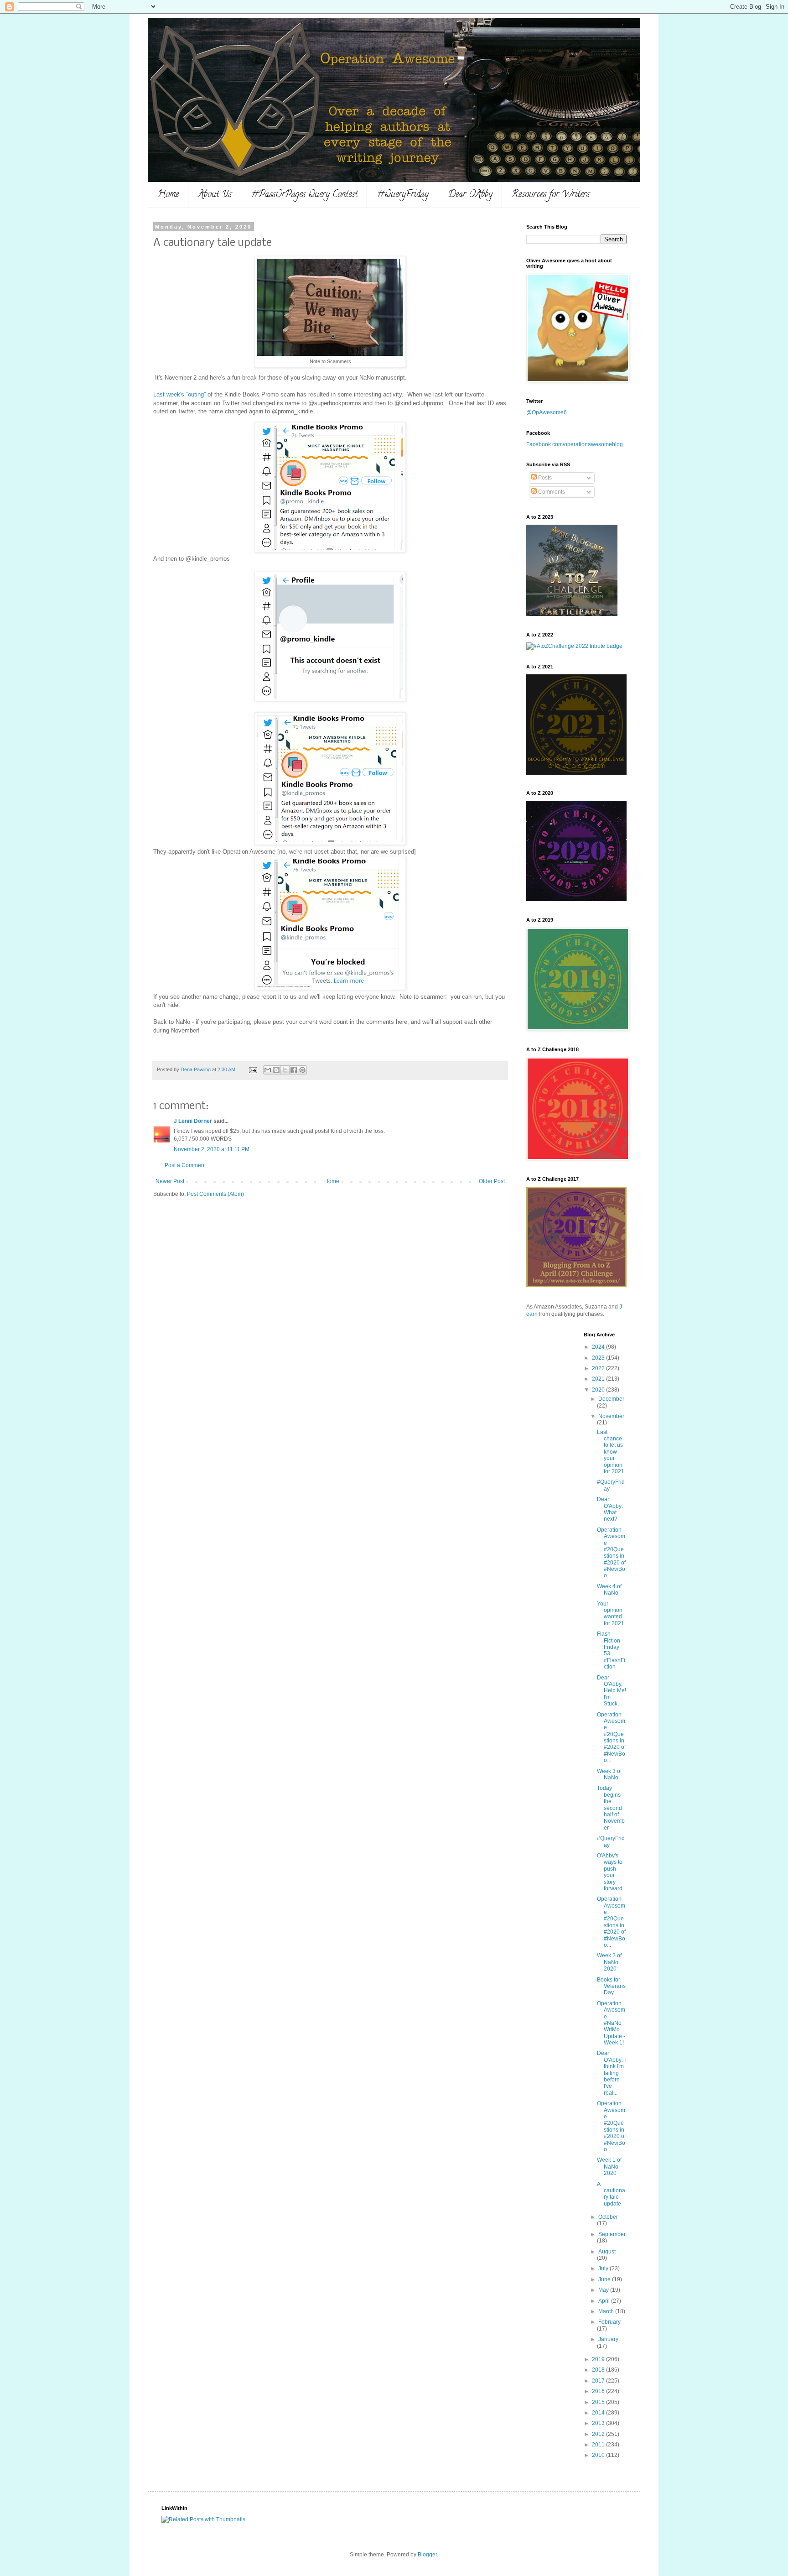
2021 (599, 1379)
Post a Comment (185, 1165)
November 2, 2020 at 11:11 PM (212, 1149)
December (611, 1399)
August (607, 2252)
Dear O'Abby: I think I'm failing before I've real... (611, 2073)
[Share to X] (285, 1070)
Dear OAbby (470, 195)
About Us (215, 195)
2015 (599, 2402)
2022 (599, 1368)
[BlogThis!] (276, 1070)
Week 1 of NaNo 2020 (609, 2167)
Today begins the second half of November (611, 1808)
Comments (551, 492)
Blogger (427, 2555)
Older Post (492, 1181)
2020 (599, 1390)
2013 (599, 2423)
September (612, 2234)
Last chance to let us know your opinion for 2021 (611, 1452)
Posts (544, 478)
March (607, 2311)
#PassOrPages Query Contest (304, 195)
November (611, 1416)
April (605, 2301)
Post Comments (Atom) (215, 1194)
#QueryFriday (403, 195)
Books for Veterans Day (611, 1986)
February (609, 2322)
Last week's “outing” (179, 394)
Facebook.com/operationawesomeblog (575, 444)
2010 (599, 2455)
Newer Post (170, 1181)
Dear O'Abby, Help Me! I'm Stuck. (612, 1691)
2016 (599, 2391)
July (604, 2268)
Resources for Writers (551, 195)
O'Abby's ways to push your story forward (610, 1872)
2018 (599, 2370)
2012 (599, 2434)
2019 (599, 2359)
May (604, 2290)
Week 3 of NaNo (609, 1774)
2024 (599, 1347)
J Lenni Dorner (193, 1121)
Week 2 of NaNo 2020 (609, 1962)
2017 (599, 2381)
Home (168, 195)
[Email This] (268, 1070)
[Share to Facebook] (294, 1070)
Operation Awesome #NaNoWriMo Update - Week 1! (611, 2023)
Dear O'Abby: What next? (610, 1509)
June (605, 2279)
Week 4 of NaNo (609, 1590)
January (608, 2339)
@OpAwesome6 (547, 412)
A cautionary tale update (611, 2194)
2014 (599, 2413)
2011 (599, 2445)
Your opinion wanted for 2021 (611, 1614)
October (608, 2217)
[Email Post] (253, 1069)
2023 (599, 1358)
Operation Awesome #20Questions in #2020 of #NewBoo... (611, 1553)
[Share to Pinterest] (302, 1070)
